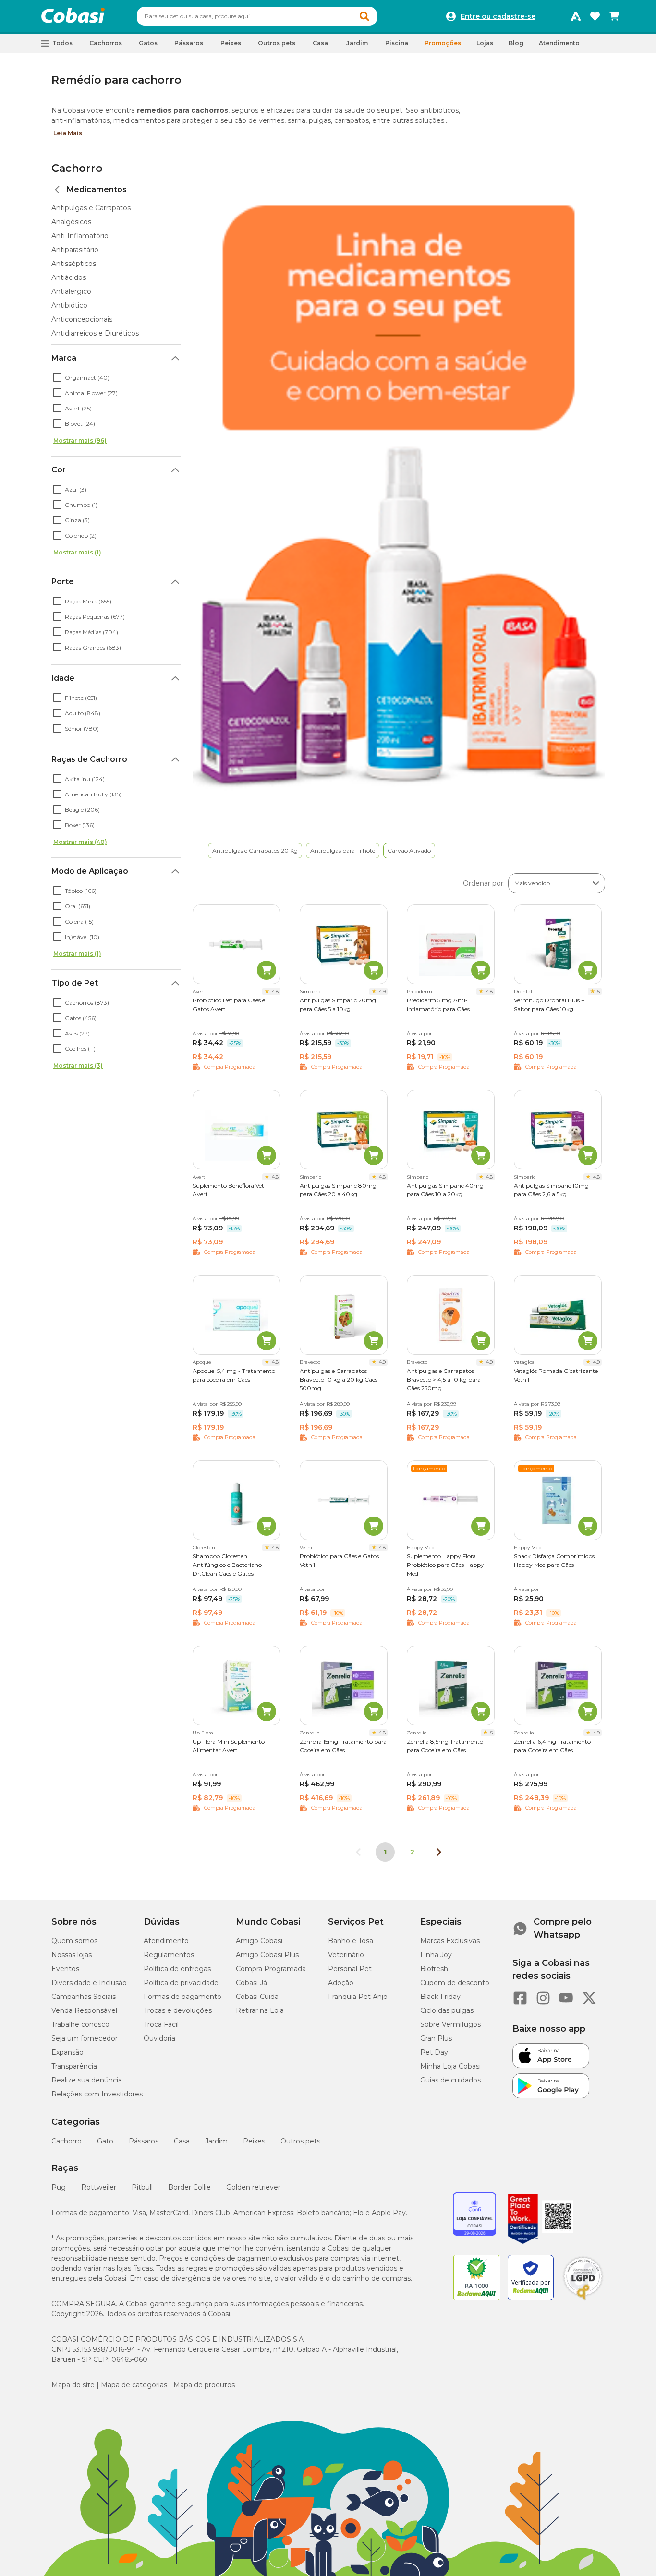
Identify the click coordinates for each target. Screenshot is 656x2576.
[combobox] (257, 16)
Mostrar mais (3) (78, 1065)
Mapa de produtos (204, 2385)
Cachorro (77, 168)
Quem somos (74, 1941)
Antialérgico (71, 291)
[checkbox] (57, 377)
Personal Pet (350, 1969)
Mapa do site (73, 2385)
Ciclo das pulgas (447, 2010)
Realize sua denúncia (87, 2080)
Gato (105, 2141)
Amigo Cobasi (259, 1941)
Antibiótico (69, 305)
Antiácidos (69, 277)
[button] (364, 16)
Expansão (67, 2052)
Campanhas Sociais (84, 1997)
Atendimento (559, 43)
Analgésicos (71, 222)
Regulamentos (169, 1955)
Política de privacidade (181, 1983)
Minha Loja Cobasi (450, 2066)
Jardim (216, 2141)
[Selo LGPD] (583, 2300)
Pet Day (434, 2052)
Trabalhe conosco (80, 2024)
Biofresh (434, 1969)
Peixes (254, 2141)
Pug (59, 2187)
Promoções (443, 43)
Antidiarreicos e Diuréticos (95, 333)
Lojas (485, 43)
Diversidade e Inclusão (89, 1983)
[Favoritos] (595, 16)
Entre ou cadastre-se (498, 16)
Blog (516, 43)
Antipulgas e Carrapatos (91, 208)
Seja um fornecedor (85, 2038)
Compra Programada (271, 1969)
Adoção (341, 1983)
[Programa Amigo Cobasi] (576, 16)
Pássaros (144, 2141)
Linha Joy (436, 1955)
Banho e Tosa (351, 1941)
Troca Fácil (161, 2024)
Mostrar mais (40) (80, 842)
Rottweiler (99, 2187)
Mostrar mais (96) (80, 440)
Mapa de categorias (134, 2385)
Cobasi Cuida (257, 1997)
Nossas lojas (72, 1955)
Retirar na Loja (260, 2010)
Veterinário (346, 1955)
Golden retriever (253, 2187)
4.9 (382, 992)
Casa (182, 2141)
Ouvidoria (159, 2038)
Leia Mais (68, 133)
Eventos (65, 1969)
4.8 (275, 992)
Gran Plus (436, 2038)
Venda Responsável (84, 2010)
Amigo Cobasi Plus (267, 1955)
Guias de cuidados (450, 2080)
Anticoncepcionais (82, 319)
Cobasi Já (251, 1983)
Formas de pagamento (182, 1997)
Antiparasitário (75, 250)
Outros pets (300, 2141)
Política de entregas (177, 1969)
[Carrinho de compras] (614, 16)
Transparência (74, 2066)
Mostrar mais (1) (77, 552)
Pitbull (142, 2187)
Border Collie (189, 2187)
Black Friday (440, 1997)
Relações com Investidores (97, 2094)
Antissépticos (74, 264)
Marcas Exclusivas (450, 1941)
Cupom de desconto (455, 1983)
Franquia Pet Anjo (358, 1997)
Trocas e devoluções (178, 2010)
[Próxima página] (439, 1852)
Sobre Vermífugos (450, 2024)
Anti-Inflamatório (80, 236)
